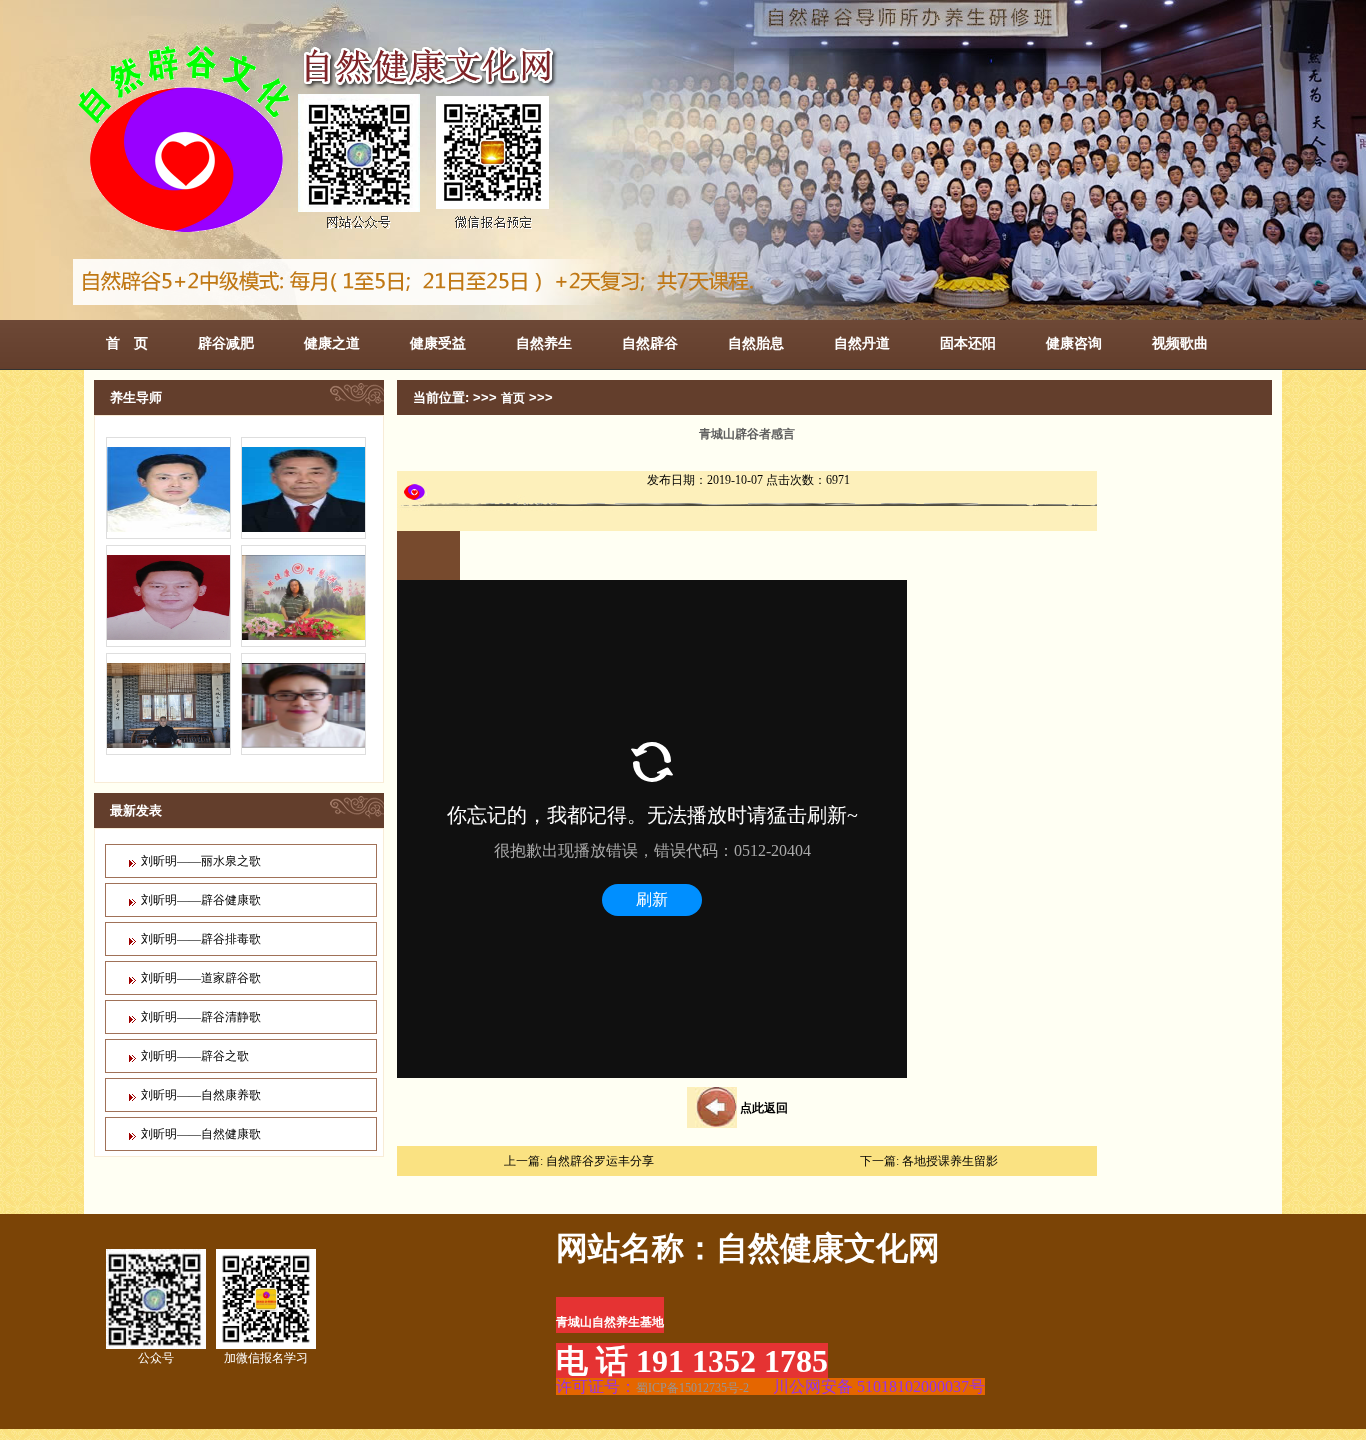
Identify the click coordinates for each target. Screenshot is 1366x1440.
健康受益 (438, 343)
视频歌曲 (1180, 343)
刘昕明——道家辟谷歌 (201, 978)
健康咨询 (1074, 343)
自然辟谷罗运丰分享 (600, 1161)
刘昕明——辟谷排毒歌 (201, 939)
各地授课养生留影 (950, 1161)
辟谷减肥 (226, 343)
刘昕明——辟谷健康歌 (201, 900)
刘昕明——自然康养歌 (201, 1095)
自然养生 (544, 343)
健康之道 (332, 343)
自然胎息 (756, 343)
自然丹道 (862, 343)
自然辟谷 (650, 343)
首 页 (127, 343)
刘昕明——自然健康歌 (201, 1134)
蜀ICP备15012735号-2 (692, 1388)
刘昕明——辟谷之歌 (195, 1056)
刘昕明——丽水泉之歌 (201, 861)
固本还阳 (968, 343)
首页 (513, 398)
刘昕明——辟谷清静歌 (201, 1017)
